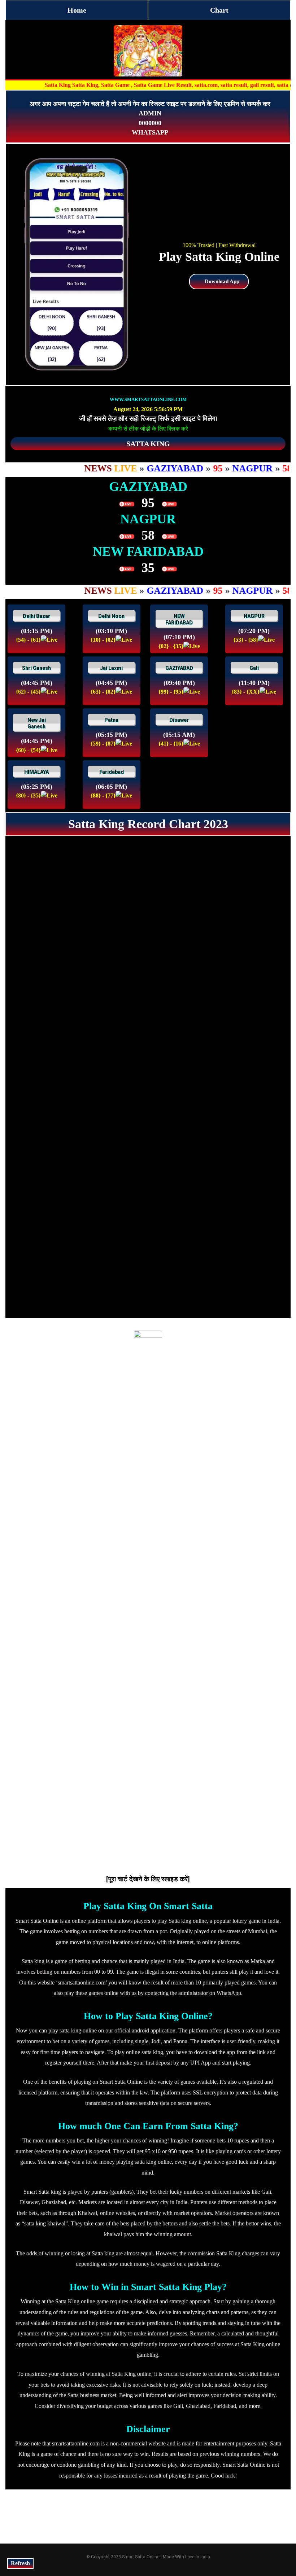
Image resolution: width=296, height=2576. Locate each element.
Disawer (179, 720)
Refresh (20, 2563)
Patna (111, 720)
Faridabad (112, 772)
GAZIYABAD (179, 668)
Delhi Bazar (36, 616)
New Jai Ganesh (37, 723)
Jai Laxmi (111, 668)
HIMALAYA (36, 772)
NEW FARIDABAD (179, 619)
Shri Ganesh (36, 668)
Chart (219, 10)
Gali (254, 668)
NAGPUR (254, 616)
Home (77, 10)
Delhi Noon (111, 616)
